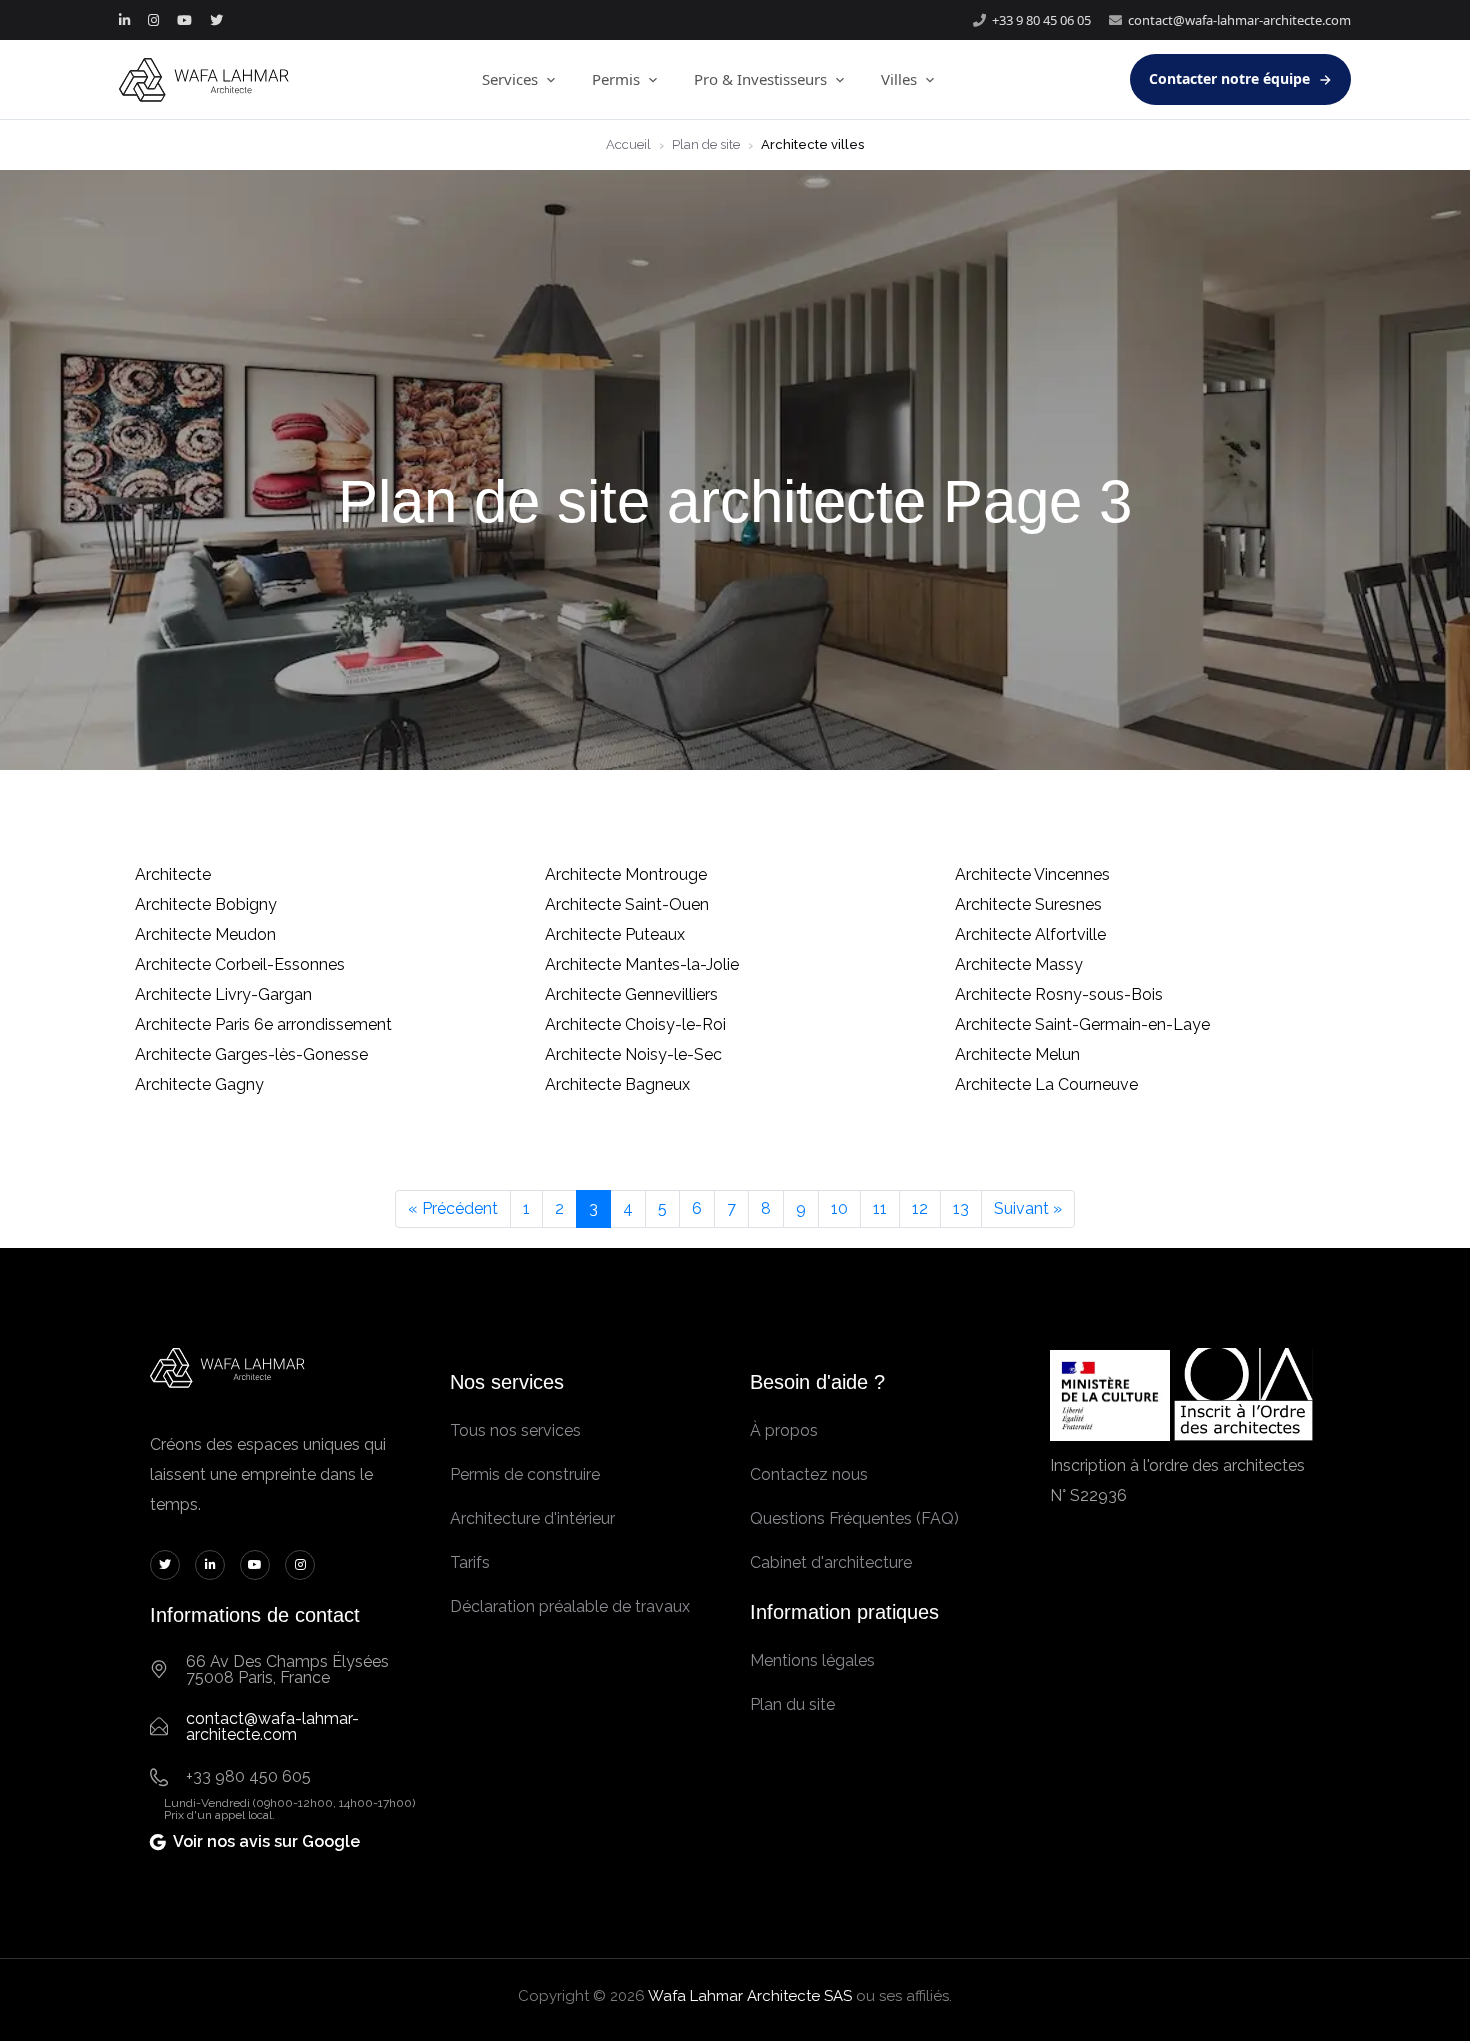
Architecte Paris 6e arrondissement (263, 1024)
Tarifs (470, 1562)
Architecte (173, 874)
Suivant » (1028, 1208)
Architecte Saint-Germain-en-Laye (1082, 1024)
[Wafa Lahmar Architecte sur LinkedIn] (124, 20)
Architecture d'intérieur (532, 1518)
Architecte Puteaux (615, 934)
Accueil (628, 144)
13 (961, 1208)
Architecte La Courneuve (1046, 1084)
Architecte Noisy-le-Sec (633, 1054)
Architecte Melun (1017, 1054)
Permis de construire (525, 1474)
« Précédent (453, 1208)
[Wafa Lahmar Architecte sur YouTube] (184, 20)
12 (920, 1208)
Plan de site (706, 144)
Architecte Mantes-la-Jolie (642, 964)
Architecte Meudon (205, 934)
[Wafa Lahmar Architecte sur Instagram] (153, 20)
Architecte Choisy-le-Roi (635, 1024)
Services (510, 79)
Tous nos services (515, 1430)
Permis (616, 79)
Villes (899, 79)
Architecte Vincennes (1032, 874)
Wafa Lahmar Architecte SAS (750, 1996)
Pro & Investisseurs (760, 79)
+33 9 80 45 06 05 (1041, 20)
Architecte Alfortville (1030, 934)
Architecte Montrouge (626, 874)
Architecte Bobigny (206, 904)
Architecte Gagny (199, 1084)
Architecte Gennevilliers (631, 994)
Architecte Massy (1019, 964)
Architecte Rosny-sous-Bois (1059, 994)
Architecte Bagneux (617, 1084)
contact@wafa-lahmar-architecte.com (1239, 20)
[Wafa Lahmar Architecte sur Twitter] (216, 20)
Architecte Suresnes (1028, 904)
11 (880, 1208)
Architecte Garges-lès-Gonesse (251, 1054)
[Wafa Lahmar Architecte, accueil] (204, 80)
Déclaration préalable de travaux (570, 1606)
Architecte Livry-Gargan (223, 994)
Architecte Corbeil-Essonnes (240, 964)
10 (839, 1208)
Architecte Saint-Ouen (627, 904)
